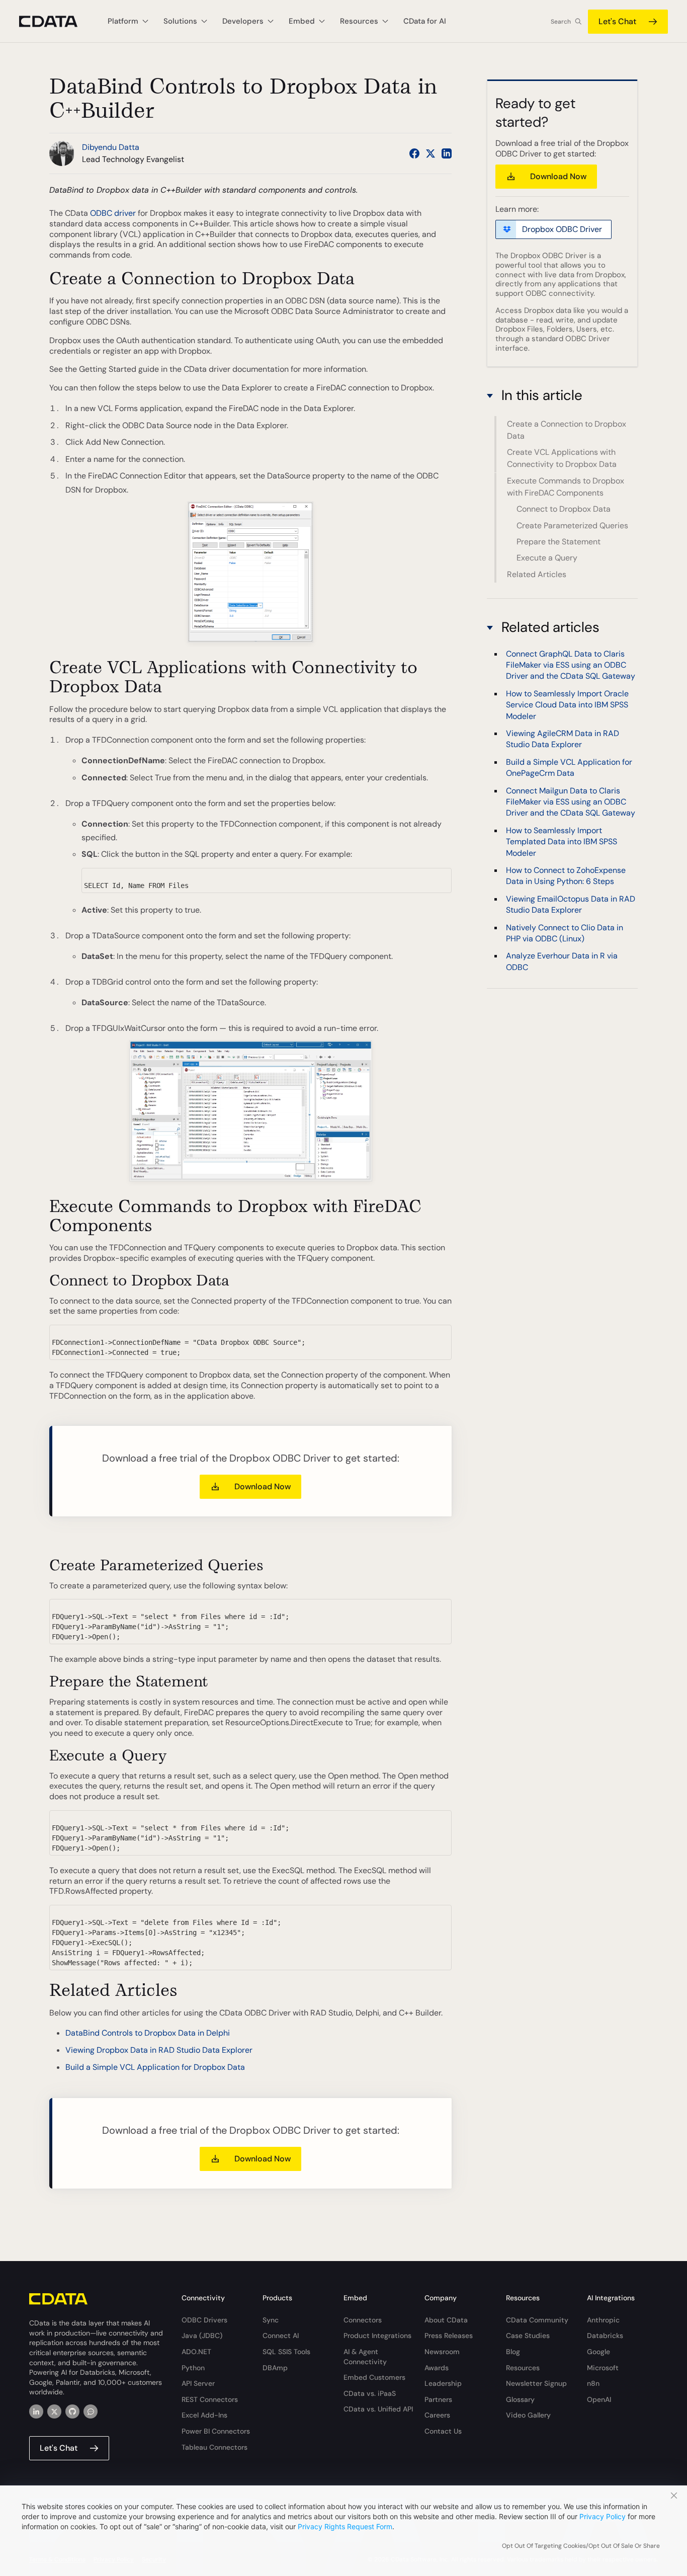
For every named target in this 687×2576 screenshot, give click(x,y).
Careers (437, 2415)
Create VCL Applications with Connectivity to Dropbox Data (562, 459)
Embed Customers (374, 2377)
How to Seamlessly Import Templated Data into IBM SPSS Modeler (562, 841)
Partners (438, 2399)
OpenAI (599, 2399)
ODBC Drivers (204, 2320)
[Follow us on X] (431, 153)
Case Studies (528, 2336)
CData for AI (425, 21)
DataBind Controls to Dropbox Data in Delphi (148, 2033)
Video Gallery (528, 2415)
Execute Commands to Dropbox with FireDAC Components (566, 487)
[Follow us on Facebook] (414, 153)
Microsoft (603, 2368)
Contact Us (443, 2431)
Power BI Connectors (216, 2431)
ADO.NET (196, 2352)
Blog (513, 2352)
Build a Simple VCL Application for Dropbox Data (155, 2067)
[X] (54, 2411)
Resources (523, 2368)
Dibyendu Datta (111, 147)
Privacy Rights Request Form (345, 2526)
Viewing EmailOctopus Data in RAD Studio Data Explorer (571, 904)
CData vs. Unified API (378, 2409)
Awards (437, 2368)
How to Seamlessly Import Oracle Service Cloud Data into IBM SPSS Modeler (567, 704)
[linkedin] (36, 2411)
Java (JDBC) (202, 2336)
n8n (593, 2383)
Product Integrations (377, 2336)
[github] (72, 2411)
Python (193, 2368)
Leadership (443, 2383)
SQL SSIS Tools (286, 2352)
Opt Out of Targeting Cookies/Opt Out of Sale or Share (581, 2546)
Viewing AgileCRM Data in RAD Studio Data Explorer (563, 738)
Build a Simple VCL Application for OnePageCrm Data (569, 767)
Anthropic (603, 2320)
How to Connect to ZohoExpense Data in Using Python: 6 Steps (566, 875)
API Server (198, 2383)
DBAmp (275, 2368)
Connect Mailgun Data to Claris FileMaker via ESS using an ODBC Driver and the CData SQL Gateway (571, 801)
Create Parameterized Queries (572, 526)
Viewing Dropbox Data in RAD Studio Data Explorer (159, 2050)
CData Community (537, 2320)
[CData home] (56, 21)
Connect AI (281, 2336)
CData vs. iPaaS (370, 2393)
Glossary (520, 2399)
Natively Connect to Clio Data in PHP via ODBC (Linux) (565, 933)
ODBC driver (113, 213)
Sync (271, 2320)
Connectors (363, 2320)
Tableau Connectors (214, 2447)
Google (598, 2352)
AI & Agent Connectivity (365, 2357)
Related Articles (537, 574)
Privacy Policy (603, 2516)
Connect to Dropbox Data (564, 509)
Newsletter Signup (536, 2383)
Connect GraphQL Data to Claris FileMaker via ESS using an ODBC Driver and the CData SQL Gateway (571, 665)
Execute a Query (547, 558)
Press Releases (449, 2336)
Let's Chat (617, 21)
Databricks (605, 2336)
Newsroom (442, 2352)
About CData (446, 2320)
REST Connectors (210, 2399)
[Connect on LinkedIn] (447, 153)
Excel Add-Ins (204, 2415)
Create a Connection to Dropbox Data (567, 430)
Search (561, 22)
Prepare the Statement (559, 542)
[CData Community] (91, 2411)
